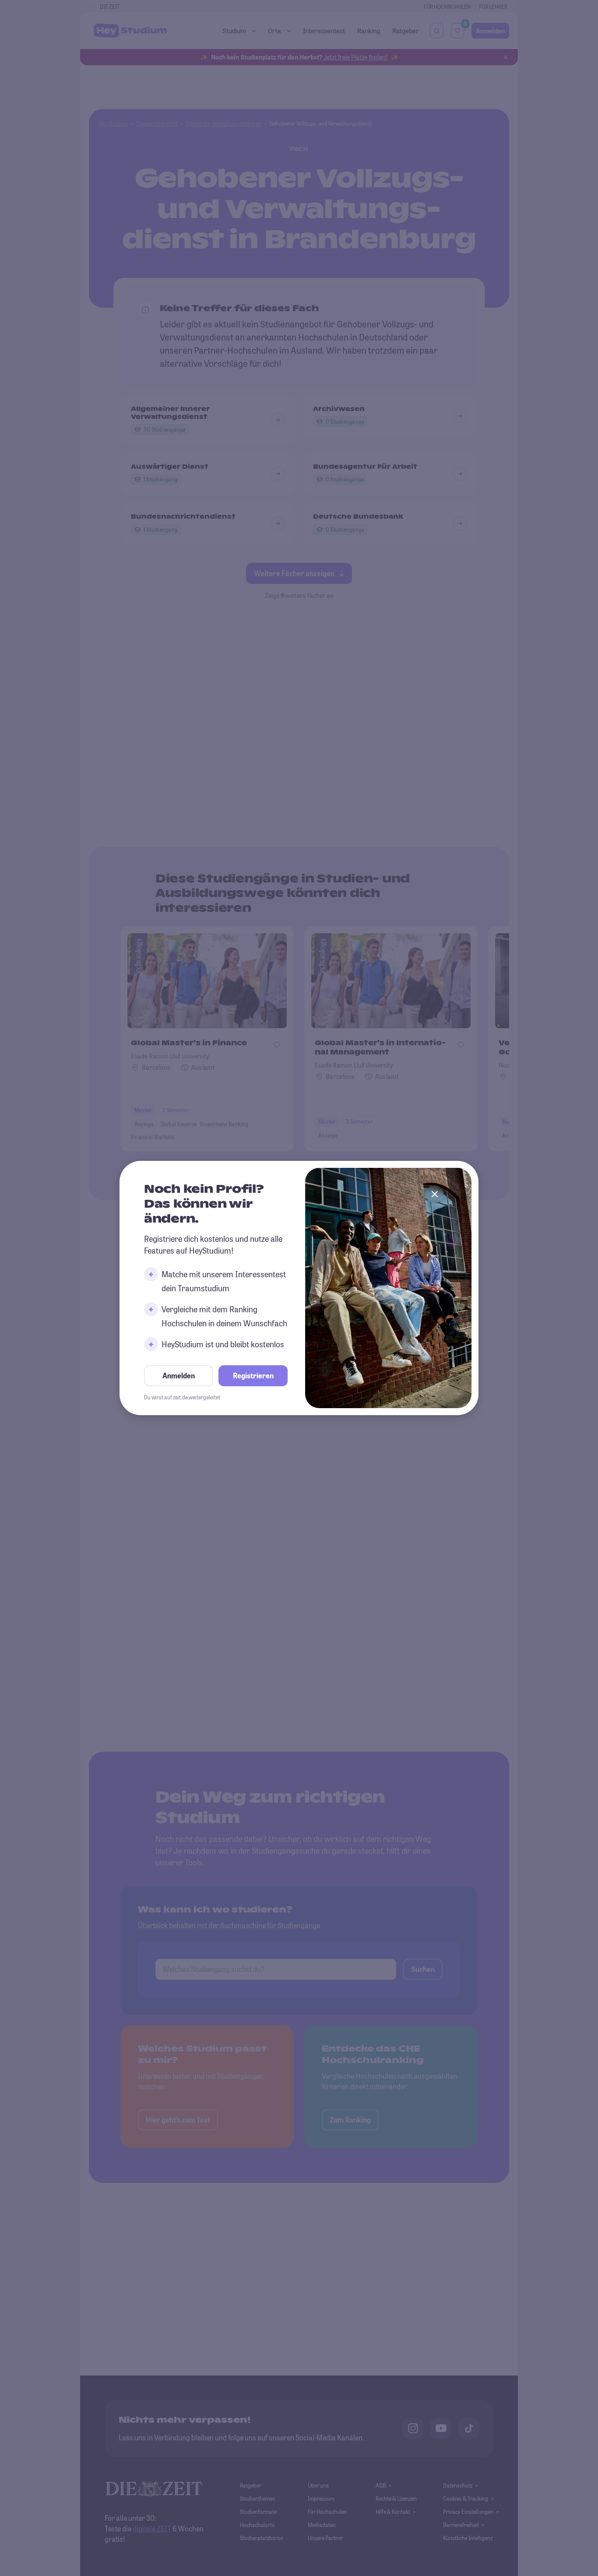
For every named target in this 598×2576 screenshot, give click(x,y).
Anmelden (179, 1376)
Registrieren (253, 1376)
